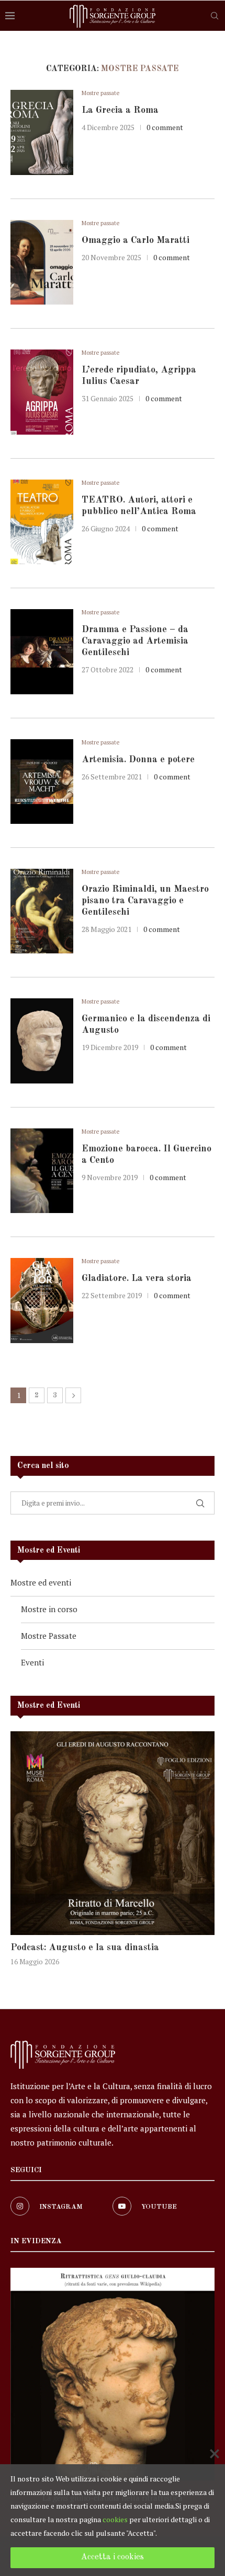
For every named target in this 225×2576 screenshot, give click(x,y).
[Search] (215, 16)
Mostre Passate (49, 1636)
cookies (115, 2519)
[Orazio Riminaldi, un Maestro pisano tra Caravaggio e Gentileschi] (42, 911)
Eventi (32, 1662)
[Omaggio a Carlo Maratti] (42, 262)
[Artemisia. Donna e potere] (42, 782)
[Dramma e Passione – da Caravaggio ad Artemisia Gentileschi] (42, 651)
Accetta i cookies (113, 2557)
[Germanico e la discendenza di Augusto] (42, 1041)
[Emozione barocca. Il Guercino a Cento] (42, 1171)
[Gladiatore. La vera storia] (42, 1300)
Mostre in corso (49, 1609)
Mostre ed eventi (41, 1582)
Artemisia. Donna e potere (138, 760)
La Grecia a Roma (120, 110)
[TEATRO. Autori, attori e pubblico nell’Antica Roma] (42, 522)
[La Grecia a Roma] (42, 132)
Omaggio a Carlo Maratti (136, 240)
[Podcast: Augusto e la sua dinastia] (113, 1833)
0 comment (165, 127)
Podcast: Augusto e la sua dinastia (85, 1948)
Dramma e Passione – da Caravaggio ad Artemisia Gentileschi (135, 641)
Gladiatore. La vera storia (137, 1278)
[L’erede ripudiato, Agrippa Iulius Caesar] (42, 392)
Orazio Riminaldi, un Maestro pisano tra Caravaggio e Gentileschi (145, 901)
